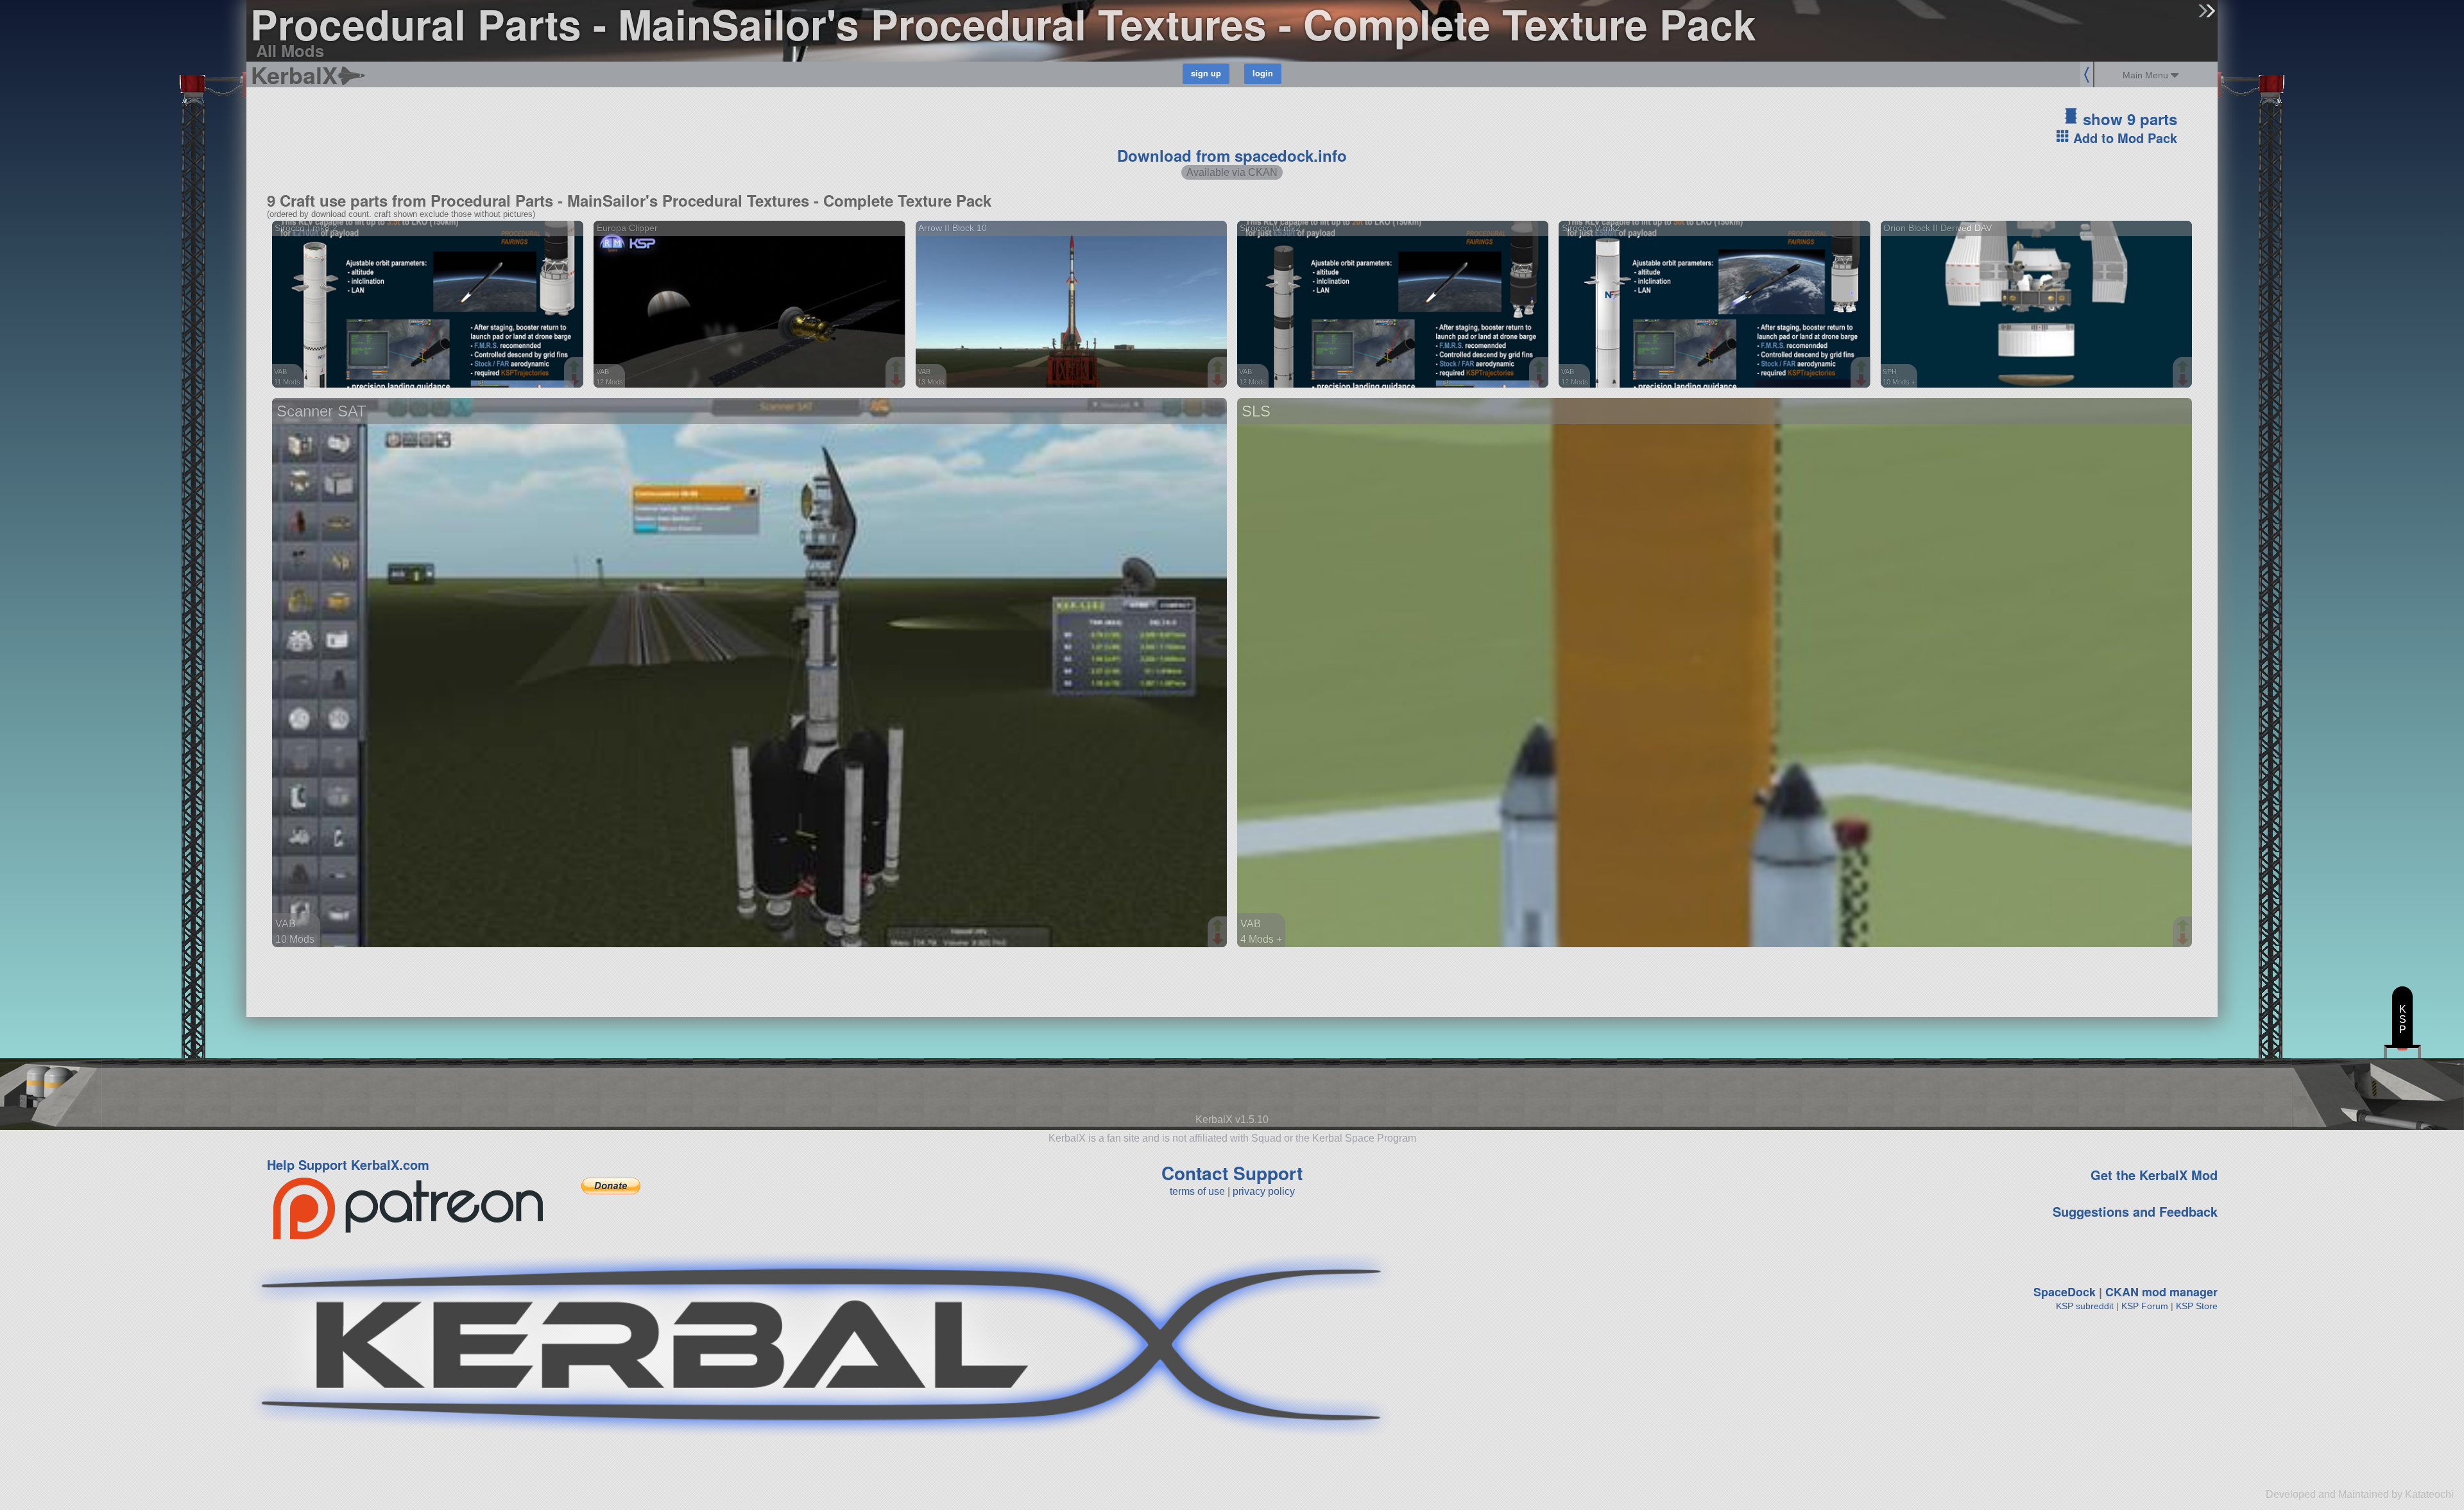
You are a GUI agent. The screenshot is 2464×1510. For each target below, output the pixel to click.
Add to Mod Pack (2123, 138)
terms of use (1197, 1191)
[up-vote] (576, 368)
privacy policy (1264, 1191)
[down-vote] (576, 381)
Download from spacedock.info (1232, 155)
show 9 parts (2128, 119)
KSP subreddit (2085, 1306)
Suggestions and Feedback (2135, 1211)
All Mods (290, 50)
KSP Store (2197, 1306)
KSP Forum (2145, 1306)
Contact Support (1232, 1173)
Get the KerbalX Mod (2154, 1175)
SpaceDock (2065, 1292)
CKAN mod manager (2161, 1292)
